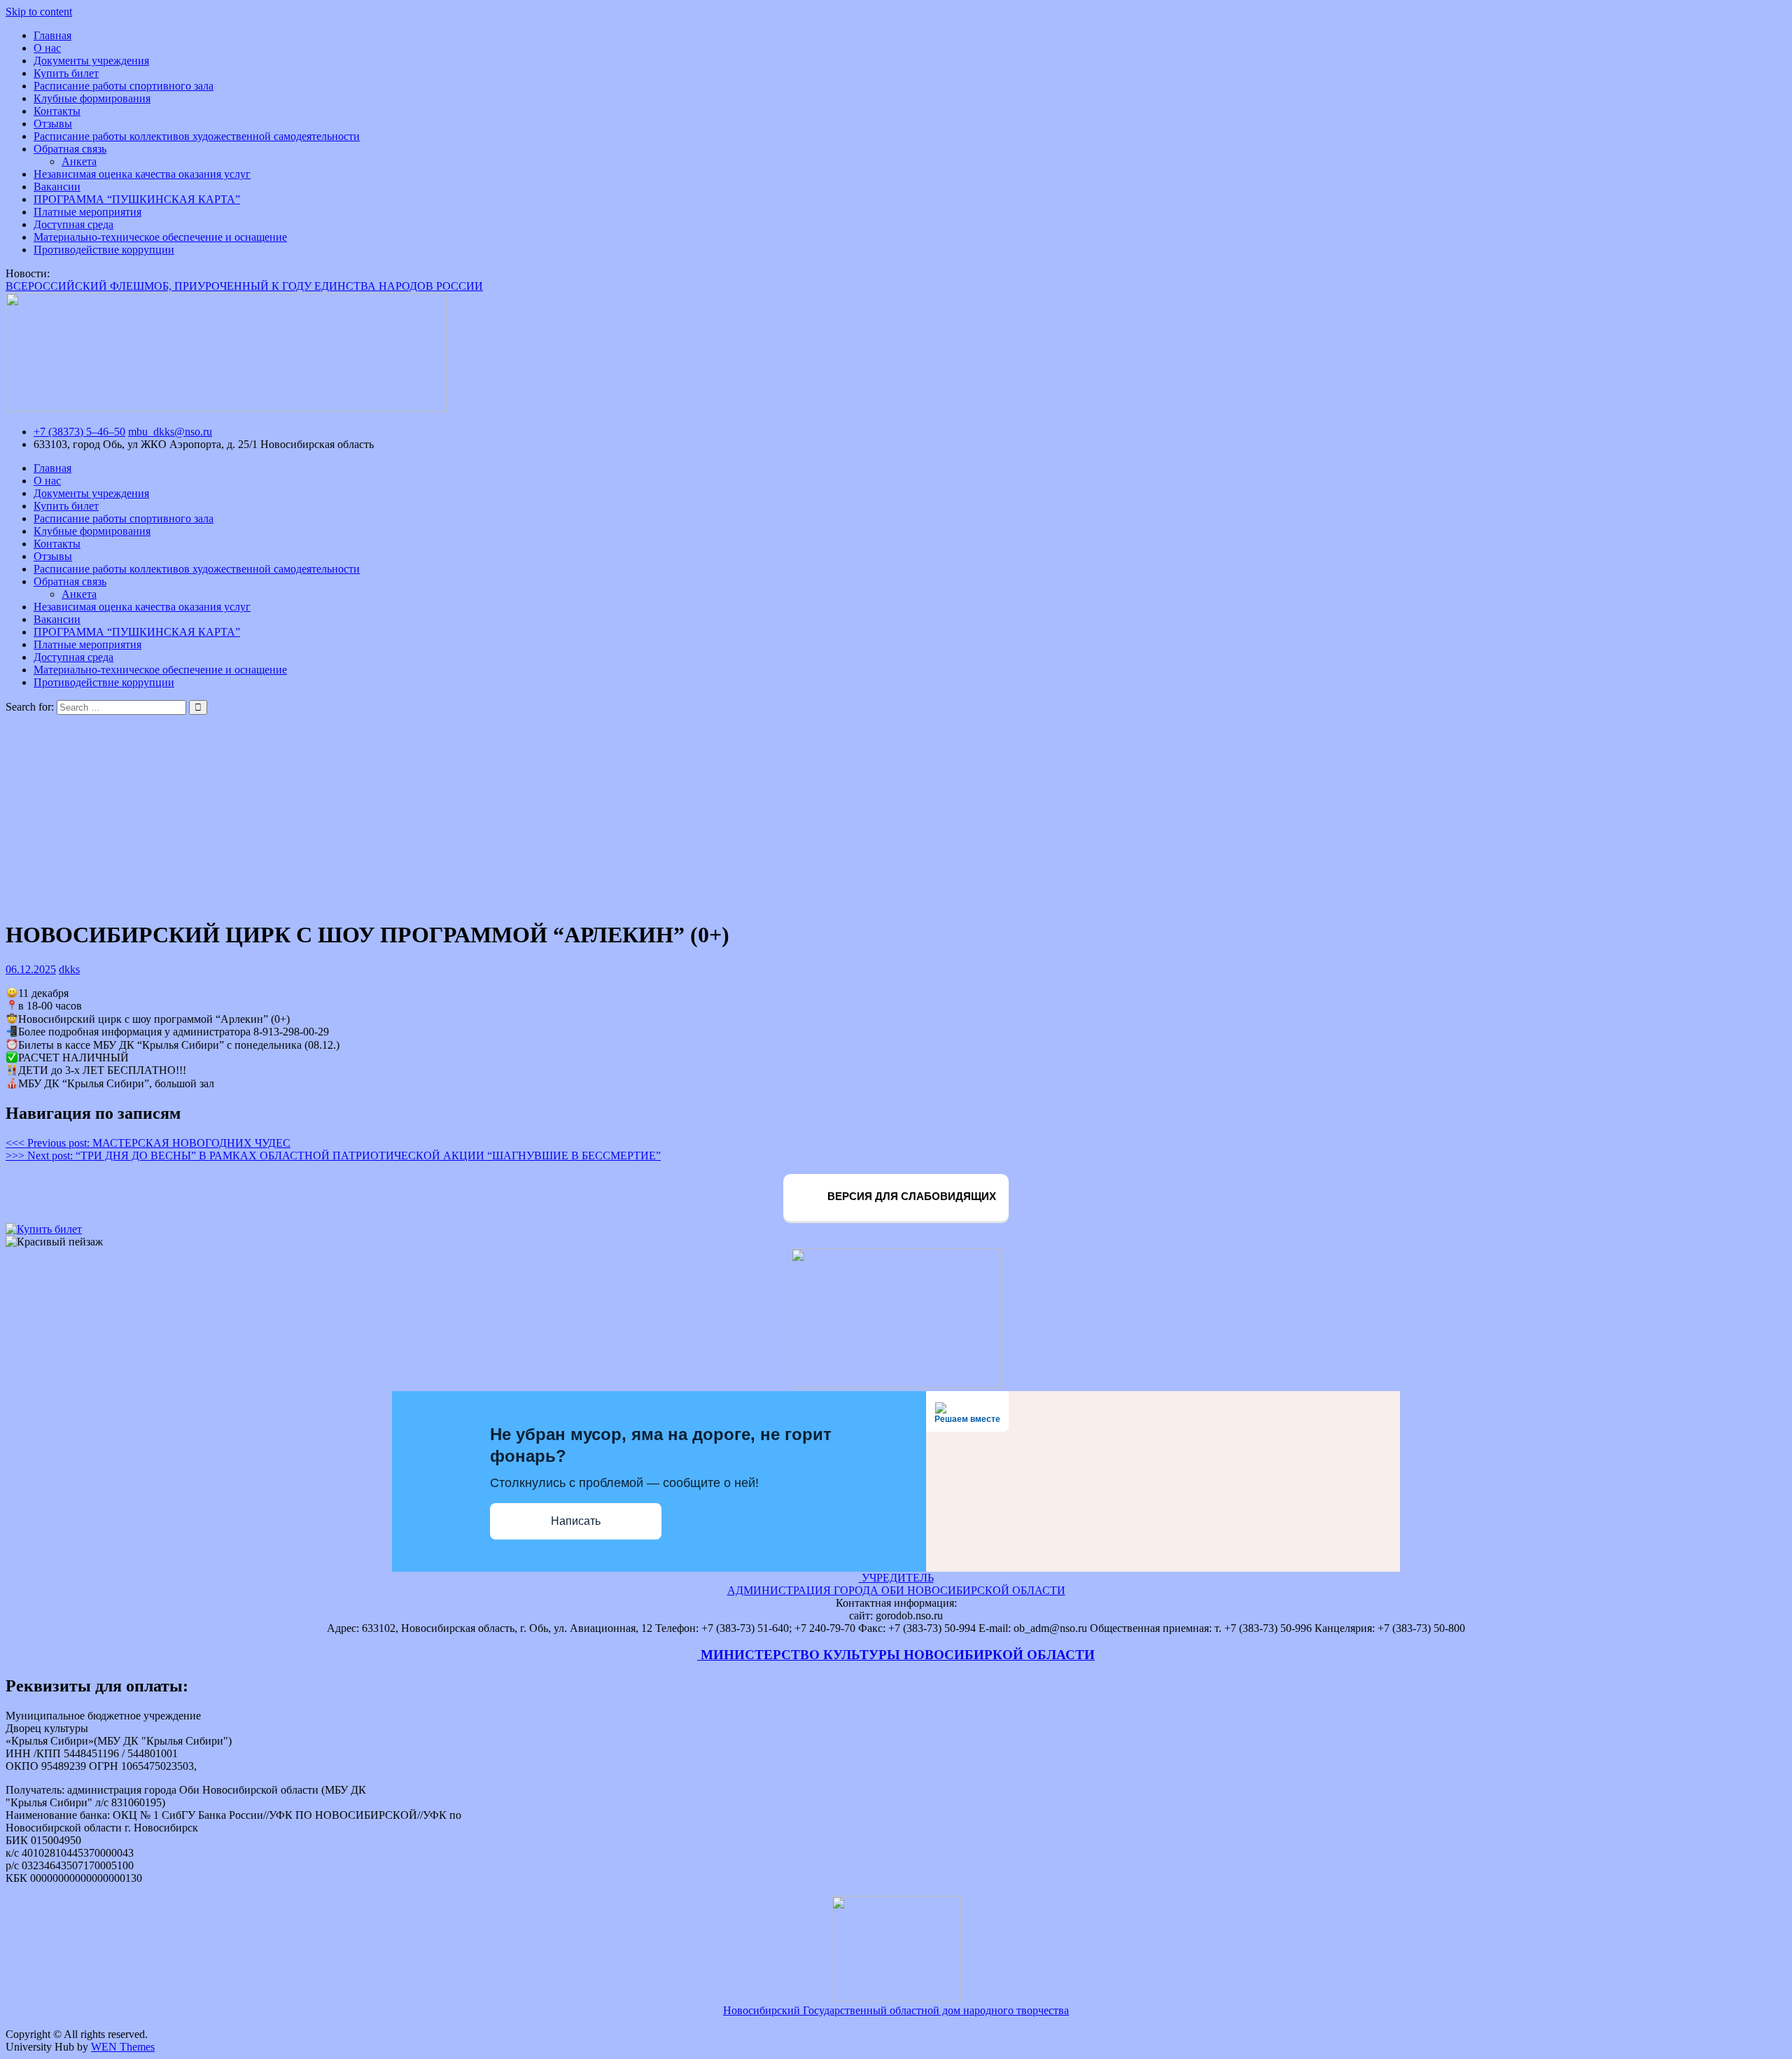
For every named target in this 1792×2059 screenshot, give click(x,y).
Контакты (57, 111)
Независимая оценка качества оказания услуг (142, 174)
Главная (52, 35)
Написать (576, 1521)
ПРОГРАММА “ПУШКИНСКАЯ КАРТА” (137, 199)
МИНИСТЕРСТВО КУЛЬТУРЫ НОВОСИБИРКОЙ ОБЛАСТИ (896, 1655)
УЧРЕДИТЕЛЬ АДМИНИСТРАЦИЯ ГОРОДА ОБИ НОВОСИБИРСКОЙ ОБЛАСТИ (896, 1584)
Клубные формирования (92, 98)
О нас (47, 48)
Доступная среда (73, 224)
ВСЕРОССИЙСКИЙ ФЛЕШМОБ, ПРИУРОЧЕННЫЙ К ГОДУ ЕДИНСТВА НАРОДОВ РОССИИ (244, 286)
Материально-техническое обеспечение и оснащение (160, 237)
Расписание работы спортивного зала (124, 86)
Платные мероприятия (87, 212)
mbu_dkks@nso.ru (170, 432)
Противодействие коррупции (104, 250)
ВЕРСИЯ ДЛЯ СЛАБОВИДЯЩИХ (910, 1196)
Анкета (79, 161)
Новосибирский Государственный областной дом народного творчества (896, 2010)
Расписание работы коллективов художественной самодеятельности (197, 136)
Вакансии (57, 187)
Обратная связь (70, 149)
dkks (69, 969)
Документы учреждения (91, 61)
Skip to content (39, 12)
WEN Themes (123, 2047)
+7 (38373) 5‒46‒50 (79, 432)
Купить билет (66, 73)
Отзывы (53, 124)
